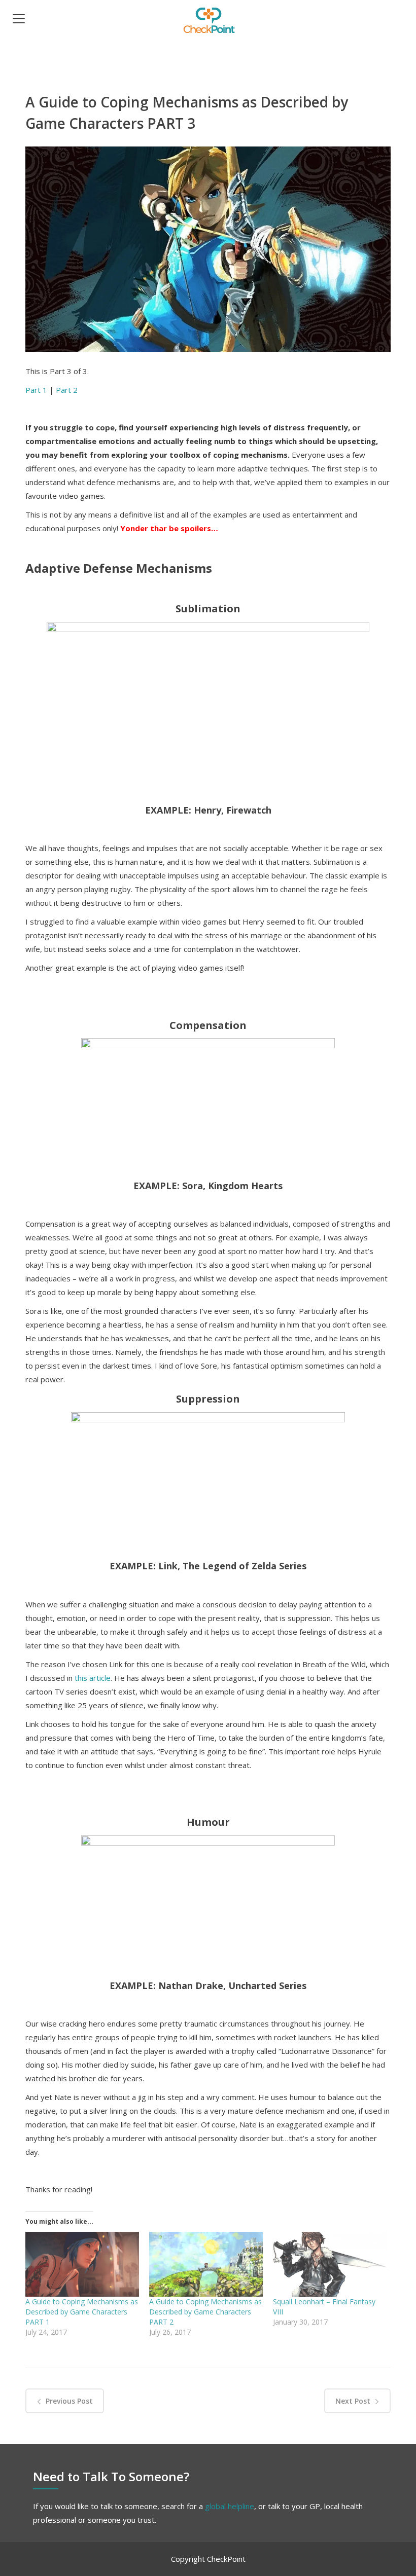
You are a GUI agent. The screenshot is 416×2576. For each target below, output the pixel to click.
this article (93, 1678)
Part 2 (67, 390)
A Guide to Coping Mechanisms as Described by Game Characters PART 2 (205, 2312)
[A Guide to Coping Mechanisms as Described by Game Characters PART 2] (206, 2264)
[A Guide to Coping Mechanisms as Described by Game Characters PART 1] (82, 2264)
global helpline (230, 2506)
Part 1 (36, 390)
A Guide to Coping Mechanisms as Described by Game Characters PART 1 (82, 2312)
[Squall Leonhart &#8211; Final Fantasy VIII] (330, 2264)
